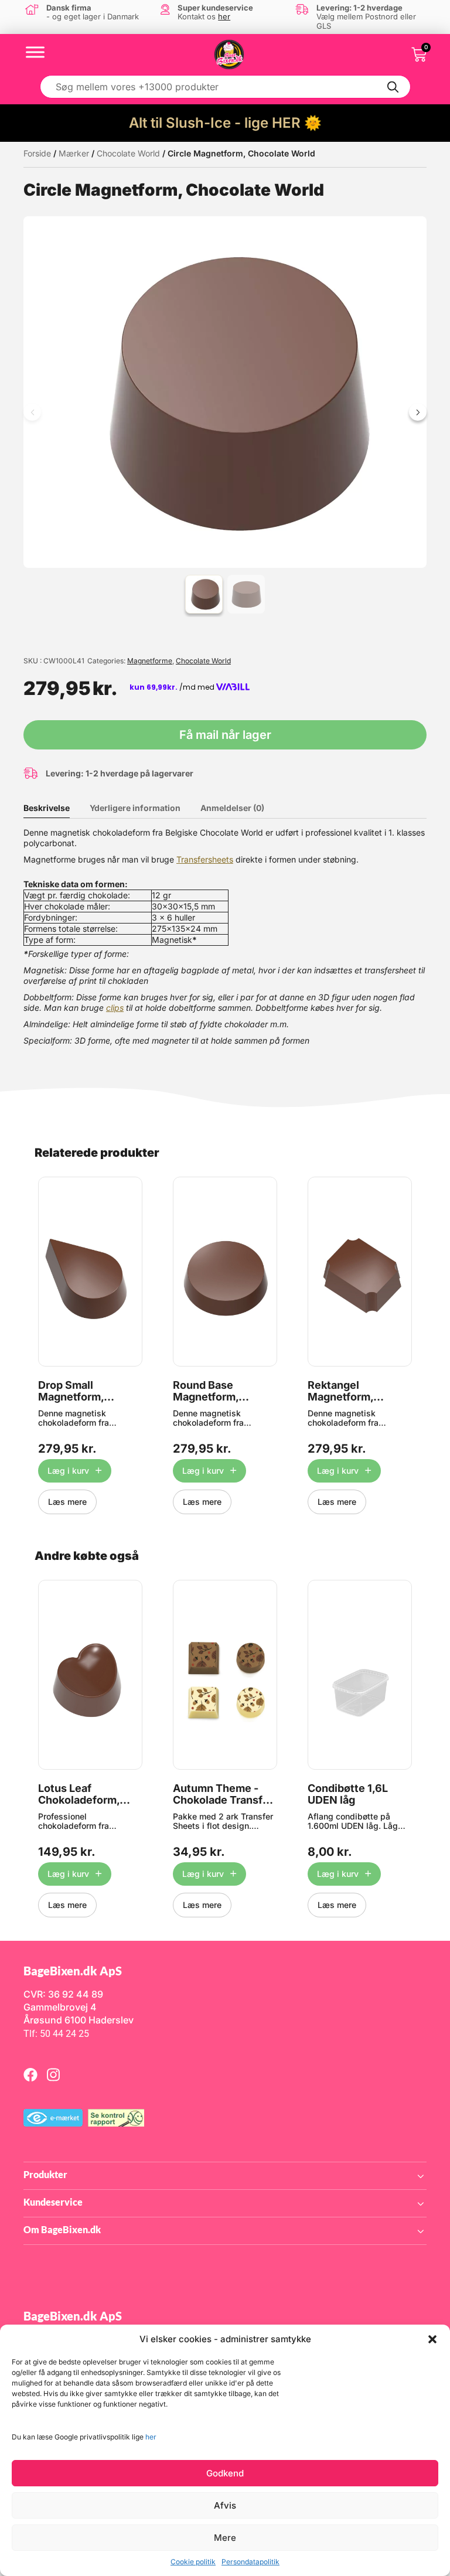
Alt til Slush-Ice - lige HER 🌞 (225, 123)
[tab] (55, 808)
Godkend (225, 2473)
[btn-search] (393, 87)
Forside (37, 153)
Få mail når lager (225, 735)
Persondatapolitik (250, 2562)
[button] (432, 2339)
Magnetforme (150, 661)
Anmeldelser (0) (232, 808)
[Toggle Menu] (35, 52)
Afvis (225, 2505)
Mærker (74, 153)
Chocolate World (128, 153)
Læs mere (67, 1502)
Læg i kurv (68, 1471)
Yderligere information (135, 808)
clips (115, 1008)
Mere (225, 2538)
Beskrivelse (47, 808)
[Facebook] (30, 2074)
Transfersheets (205, 859)
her (151, 2437)
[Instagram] (53, 2074)
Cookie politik (193, 2562)
